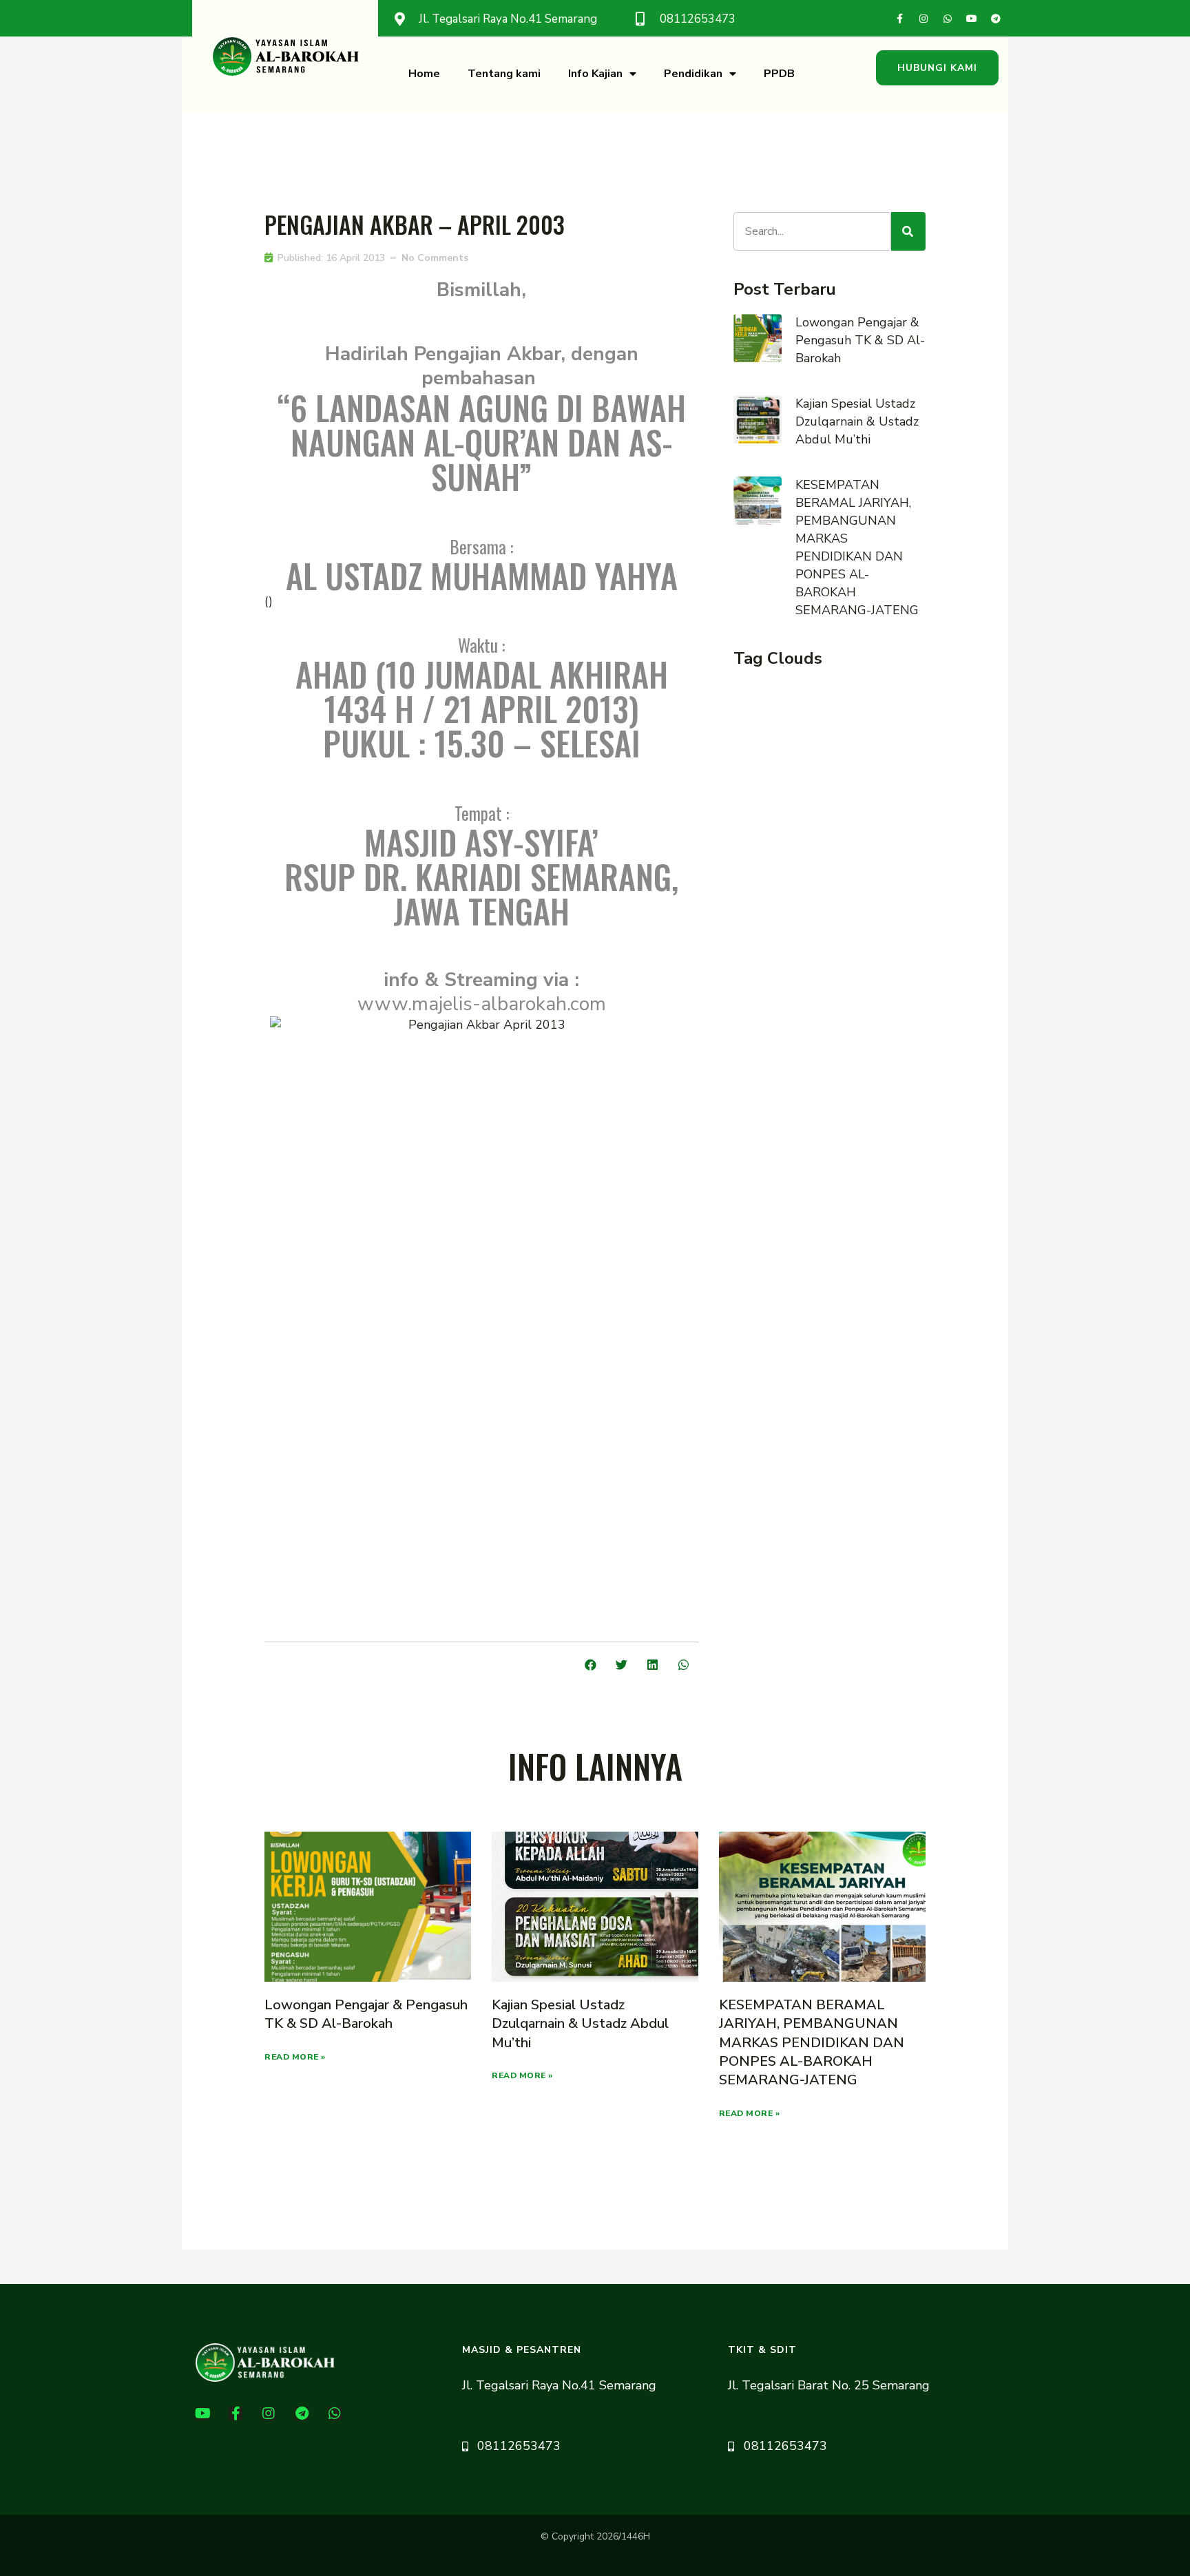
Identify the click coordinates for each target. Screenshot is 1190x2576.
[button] (937, 68)
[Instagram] (923, 19)
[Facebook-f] (899, 19)
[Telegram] (996, 19)
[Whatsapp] (948, 19)
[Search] (908, 231)
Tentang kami (504, 74)
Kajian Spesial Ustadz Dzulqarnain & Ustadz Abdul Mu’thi (857, 421)
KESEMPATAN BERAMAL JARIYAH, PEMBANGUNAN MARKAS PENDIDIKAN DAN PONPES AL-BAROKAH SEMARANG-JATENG (812, 2042)
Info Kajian (595, 74)
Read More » (295, 2057)
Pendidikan (693, 74)
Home (424, 74)
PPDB (779, 74)
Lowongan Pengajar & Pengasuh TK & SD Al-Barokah (860, 340)
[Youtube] (972, 19)
